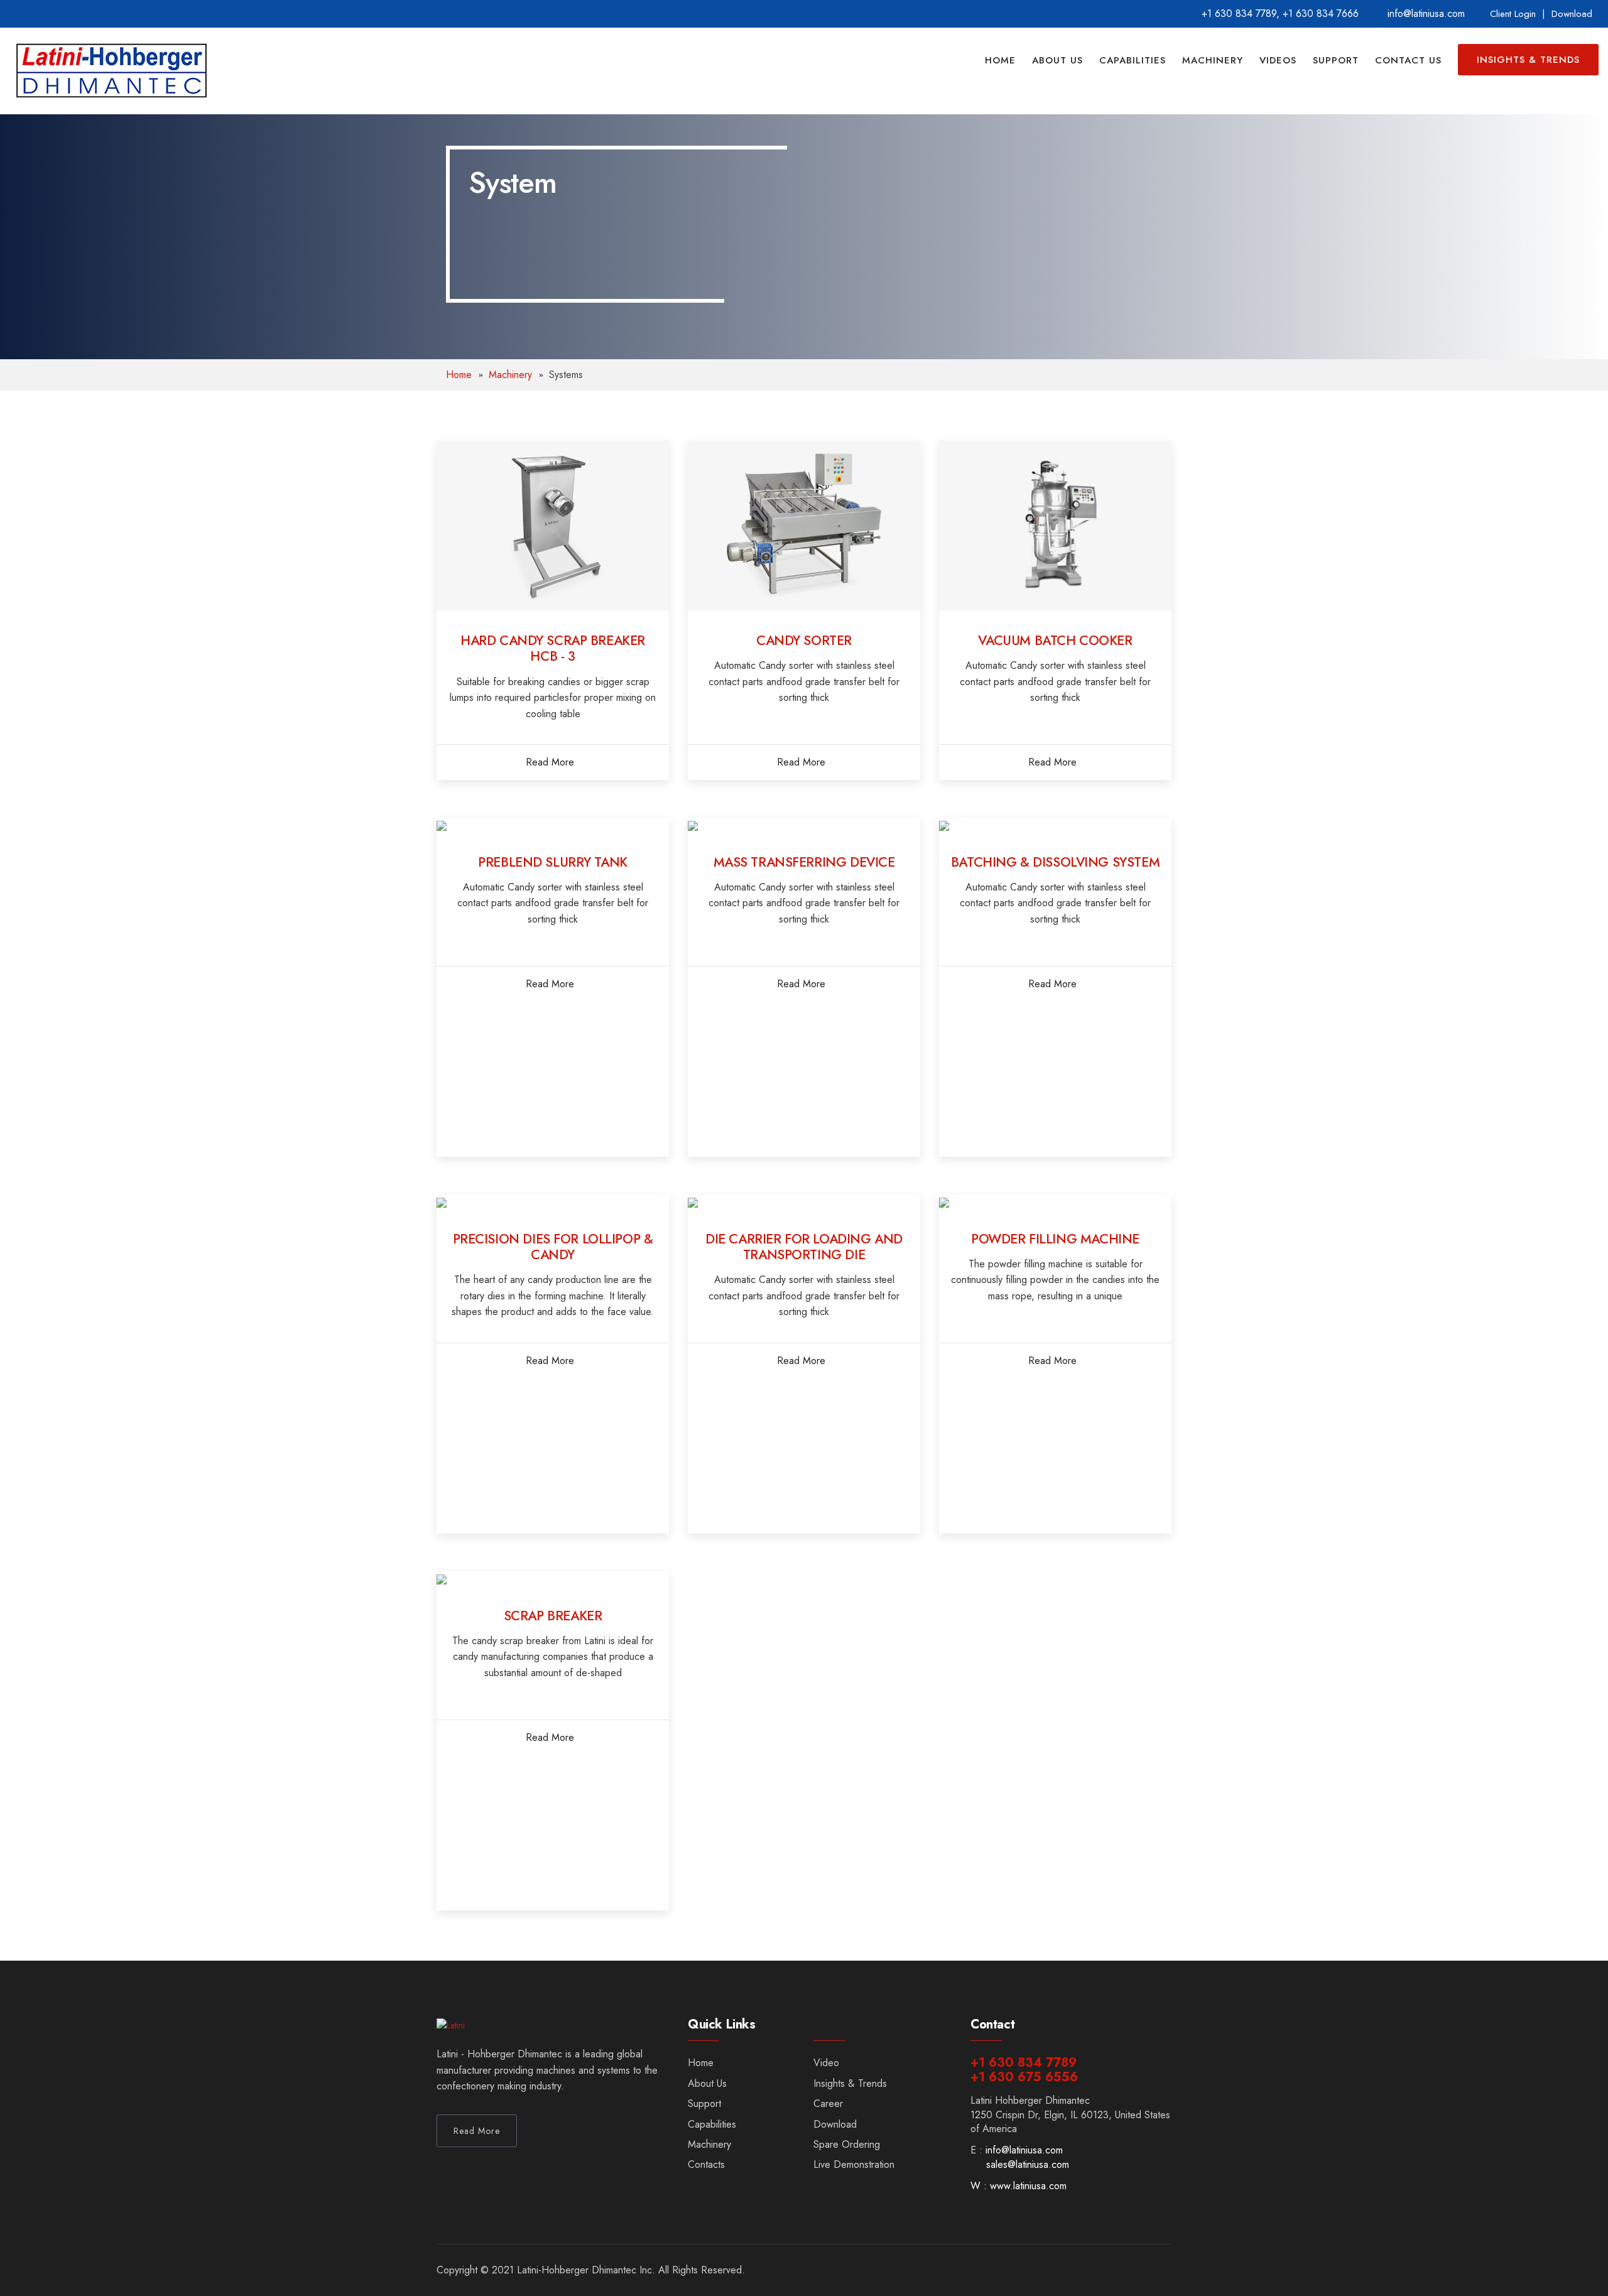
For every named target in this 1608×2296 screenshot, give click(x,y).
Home (1000, 60)
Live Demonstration (854, 2164)
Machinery (1213, 60)
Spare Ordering (847, 2144)
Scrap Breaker (553, 1616)
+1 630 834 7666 (1321, 14)
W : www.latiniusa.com (1019, 2186)
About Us (1057, 60)
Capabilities (1133, 60)
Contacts (706, 2164)
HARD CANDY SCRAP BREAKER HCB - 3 (553, 648)
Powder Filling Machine (1055, 1239)
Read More (550, 762)
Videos (1278, 60)
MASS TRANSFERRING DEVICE (804, 862)
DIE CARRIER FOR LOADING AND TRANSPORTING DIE (804, 1247)
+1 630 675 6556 (1024, 2077)
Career (828, 2104)
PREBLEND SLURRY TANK (553, 862)
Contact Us (1408, 60)
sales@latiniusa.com (1028, 2164)
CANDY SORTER (804, 641)
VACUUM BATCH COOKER (1055, 641)
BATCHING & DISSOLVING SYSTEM (1055, 862)
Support (1336, 60)
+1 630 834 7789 (1239, 14)
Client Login (1513, 14)
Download (1572, 14)
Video (826, 2063)
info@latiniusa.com (1024, 2150)
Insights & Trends (1528, 60)
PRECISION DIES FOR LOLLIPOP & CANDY (553, 1247)
